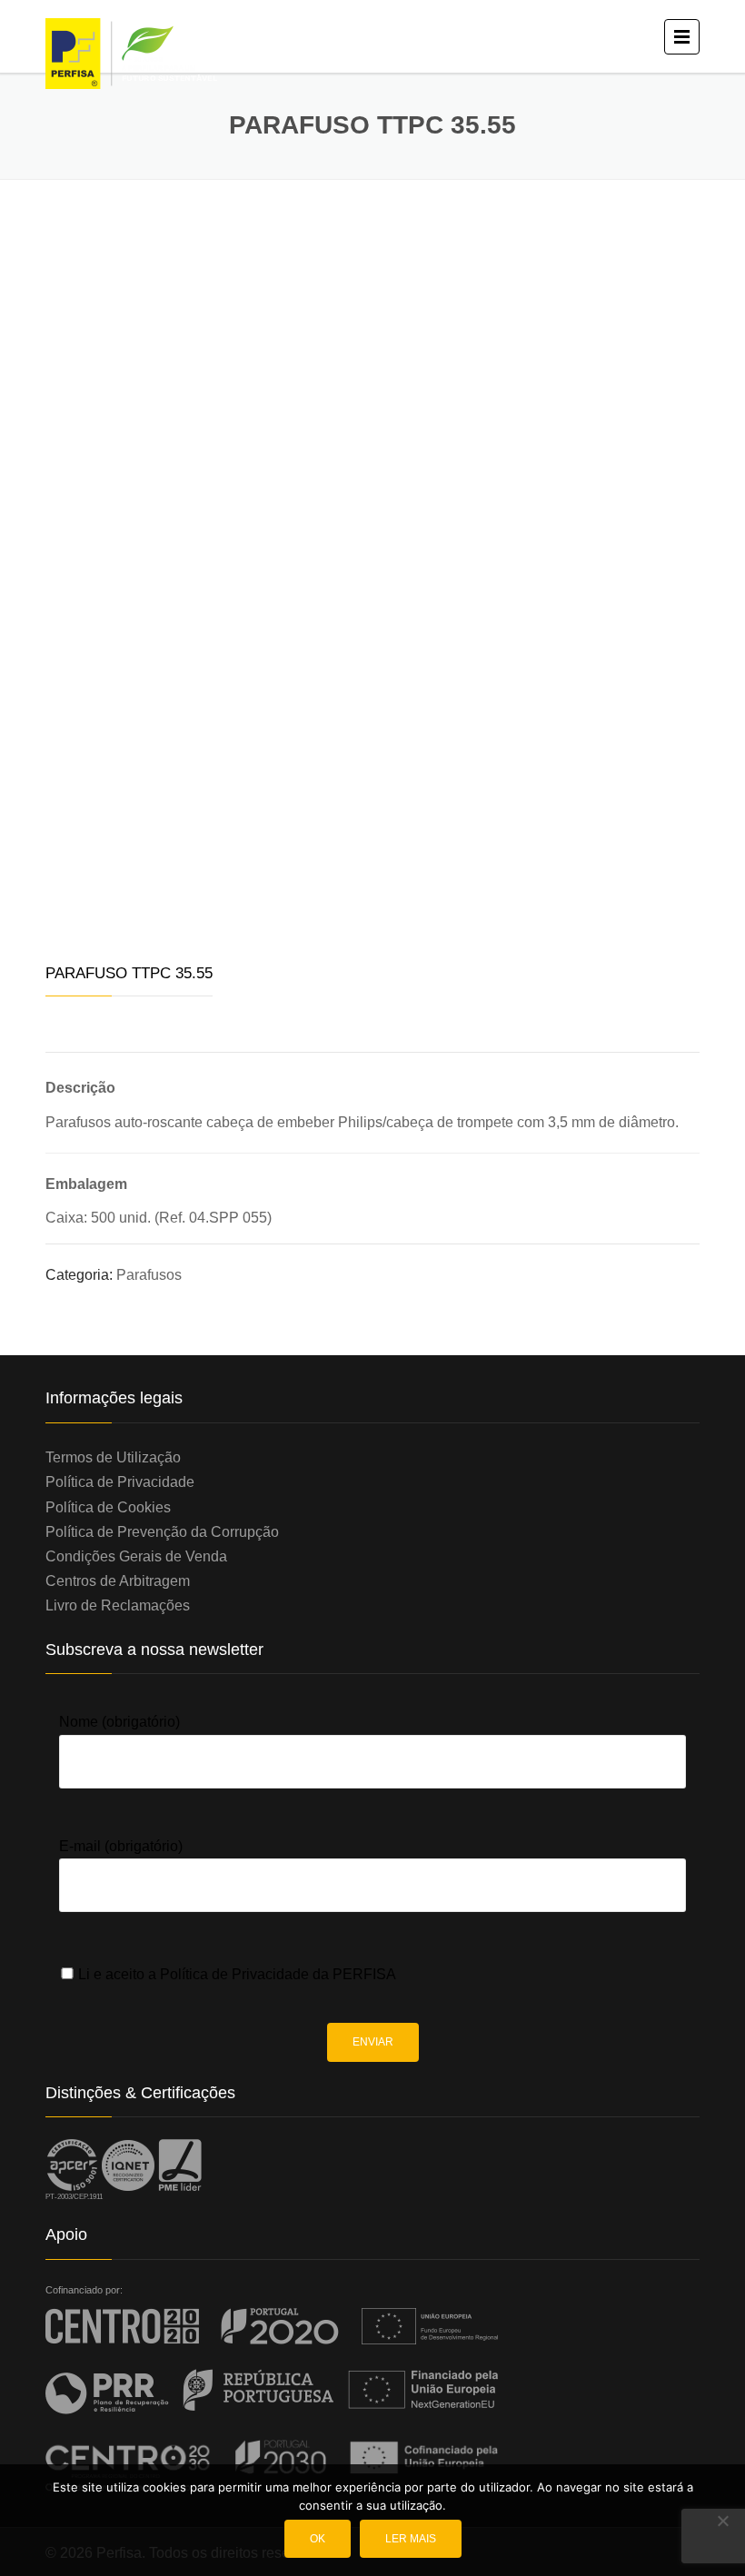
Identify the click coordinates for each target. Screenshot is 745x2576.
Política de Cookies (108, 1507)
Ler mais (411, 2539)
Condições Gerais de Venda (136, 1556)
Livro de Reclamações (118, 1605)
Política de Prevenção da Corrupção (162, 1532)
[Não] (722, 2521)
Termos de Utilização (113, 1457)
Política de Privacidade (120, 1482)
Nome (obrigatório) (119, 1722)
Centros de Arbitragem (118, 1581)
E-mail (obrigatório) (121, 1846)
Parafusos (149, 1275)
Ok (318, 2539)
